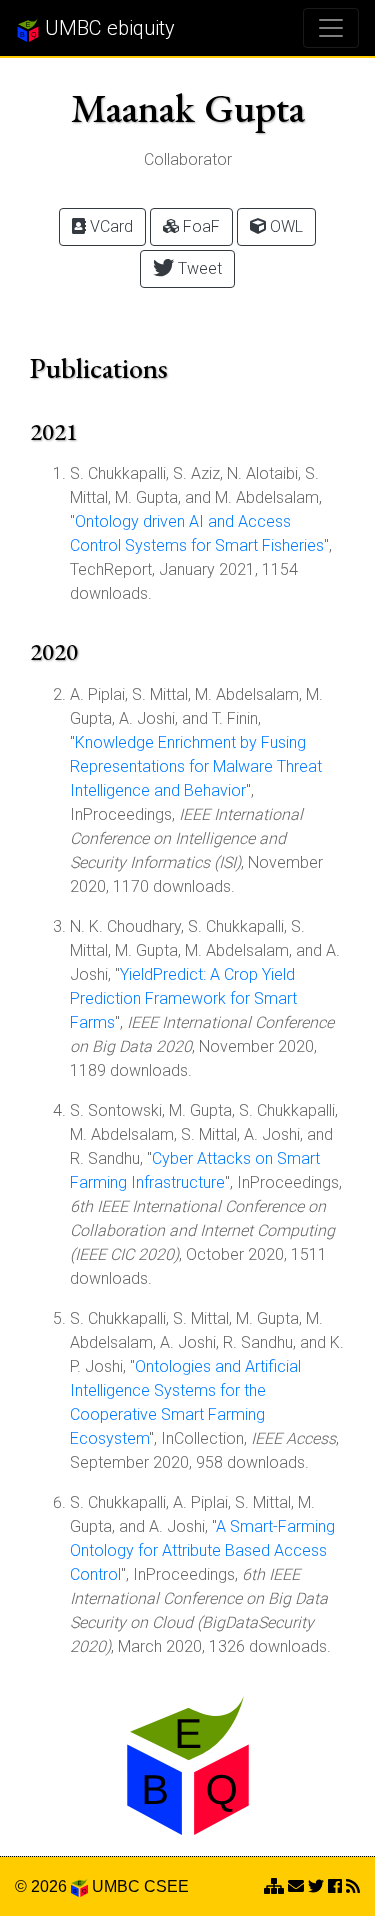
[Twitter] (316, 1886)
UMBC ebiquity (107, 28)
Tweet (198, 268)
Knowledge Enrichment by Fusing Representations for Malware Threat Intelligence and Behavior (196, 766)
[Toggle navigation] (331, 28)
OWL (284, 226)
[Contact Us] (274, 1886)
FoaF (199, 226)
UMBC (116, 1886)
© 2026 (43, 1886)
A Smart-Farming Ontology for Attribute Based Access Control (202, 1550)
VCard (109, 226)
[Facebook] (335, 1886)
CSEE (166, 1886)
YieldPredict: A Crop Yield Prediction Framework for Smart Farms (183, 998)
